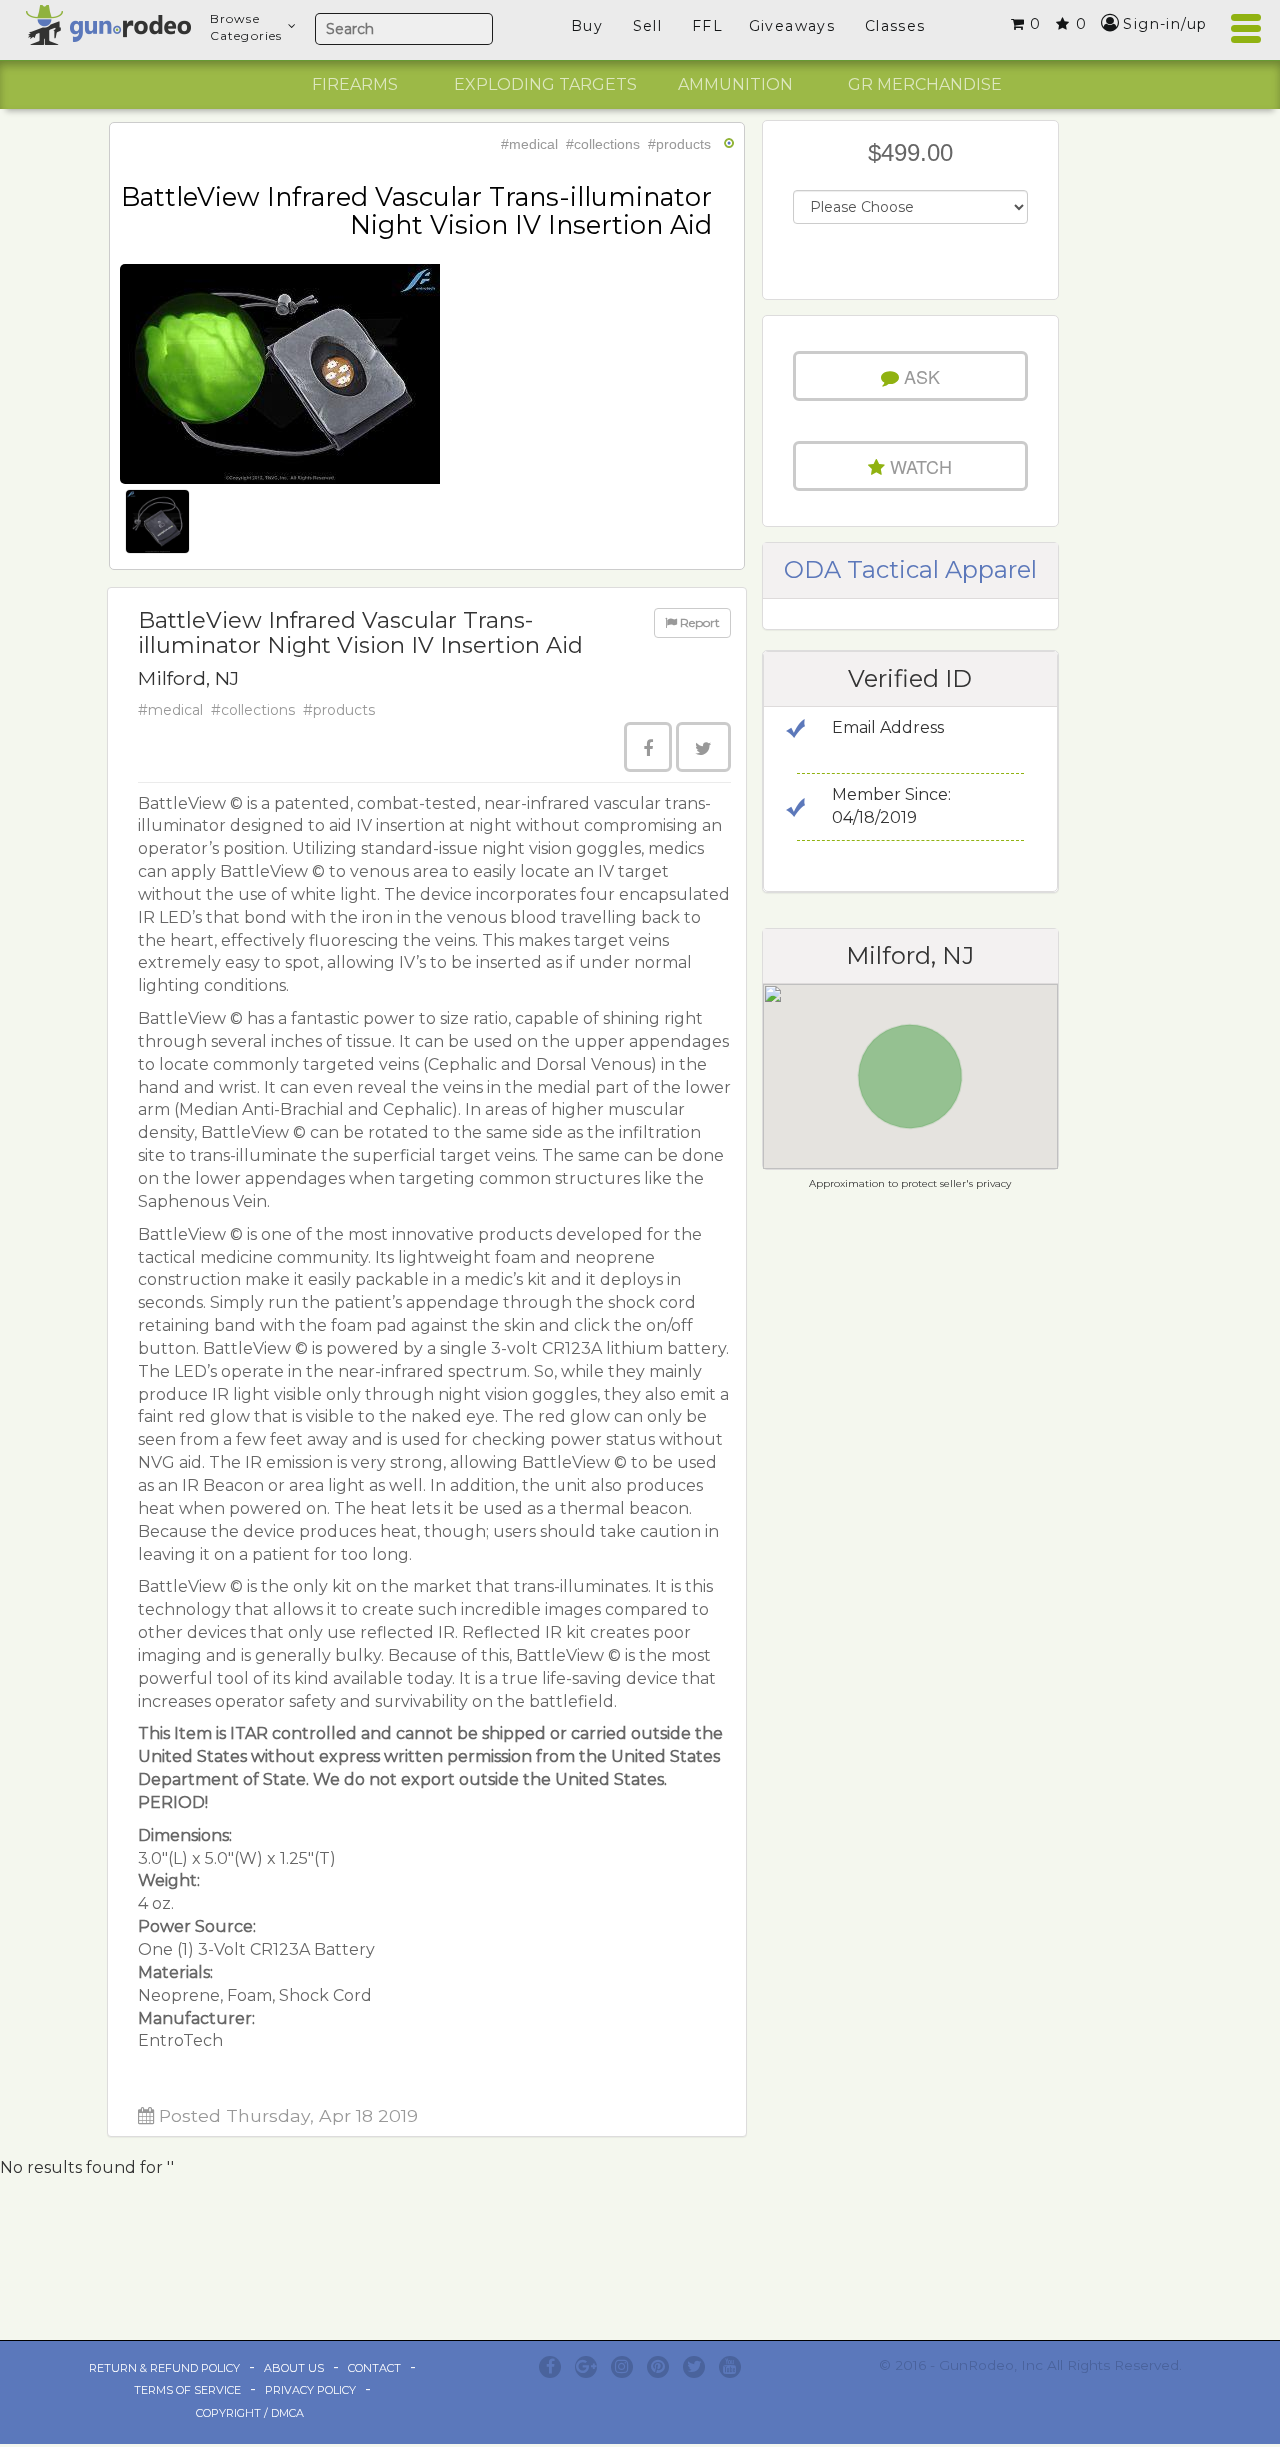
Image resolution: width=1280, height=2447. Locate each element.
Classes (895, 26)
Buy (587, 26)
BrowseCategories (246, 27)
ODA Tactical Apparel (910, 569)
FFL (707, 26)
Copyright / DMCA (250, 2413)
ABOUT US (294, 2368)
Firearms (355, 84)
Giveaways (792, 26)
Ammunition (735, 84)
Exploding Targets (545, 84)
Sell (648, 26)
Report (698, 622)
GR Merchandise (925, 84)
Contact (374, 2368)
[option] (355, 85)
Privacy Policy (310, 2390)
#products (679, 144)
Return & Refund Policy (164, 2368)
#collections (603, 144)
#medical (529, 144)
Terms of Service (187, 2390)
